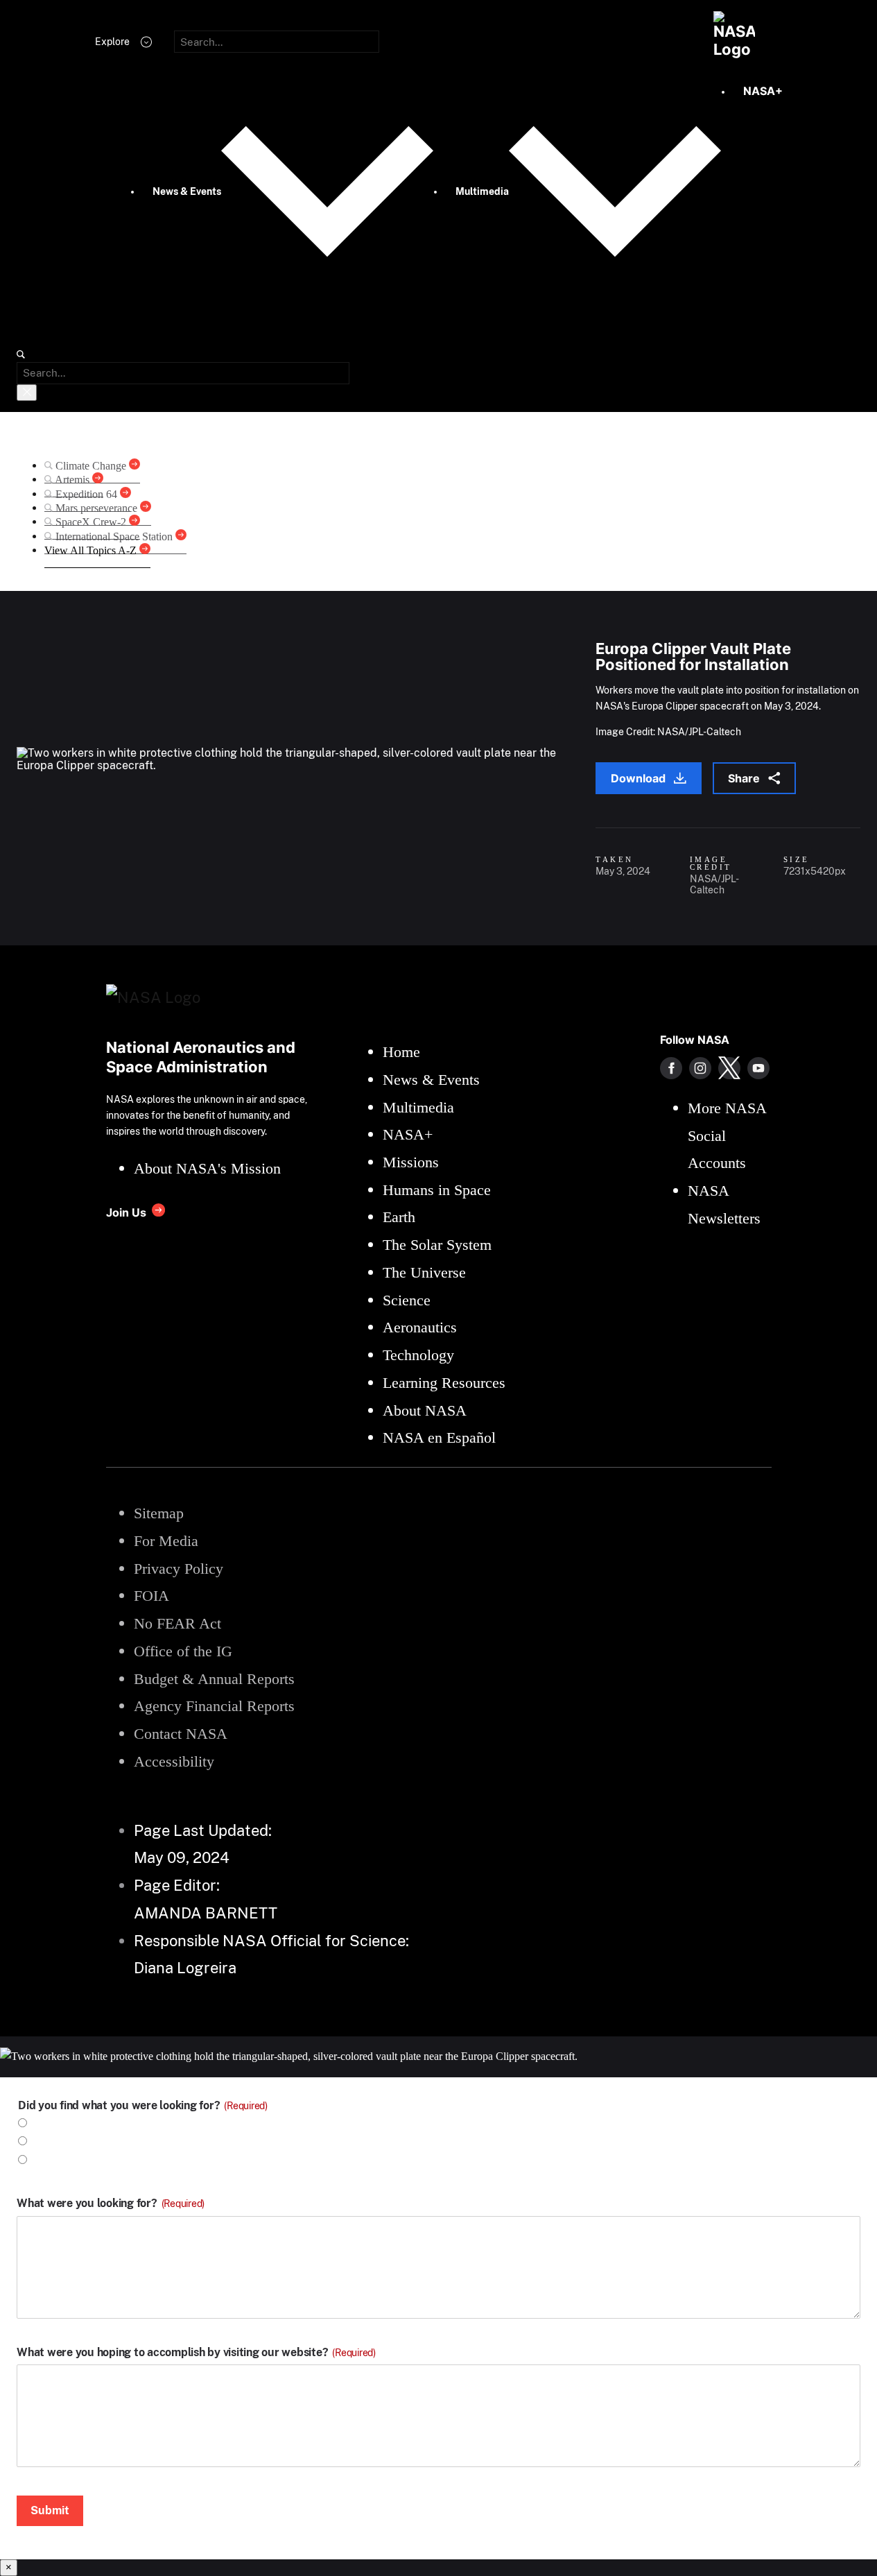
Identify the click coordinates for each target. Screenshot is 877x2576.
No (40, 2141)
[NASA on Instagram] (700, 1068)
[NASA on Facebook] (671, 1068)
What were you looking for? (111, 2204)
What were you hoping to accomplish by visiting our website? (196, 2353)
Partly (48, 2160)
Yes (42, 2123)
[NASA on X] (729, 1068)
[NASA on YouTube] (758, 1068)
